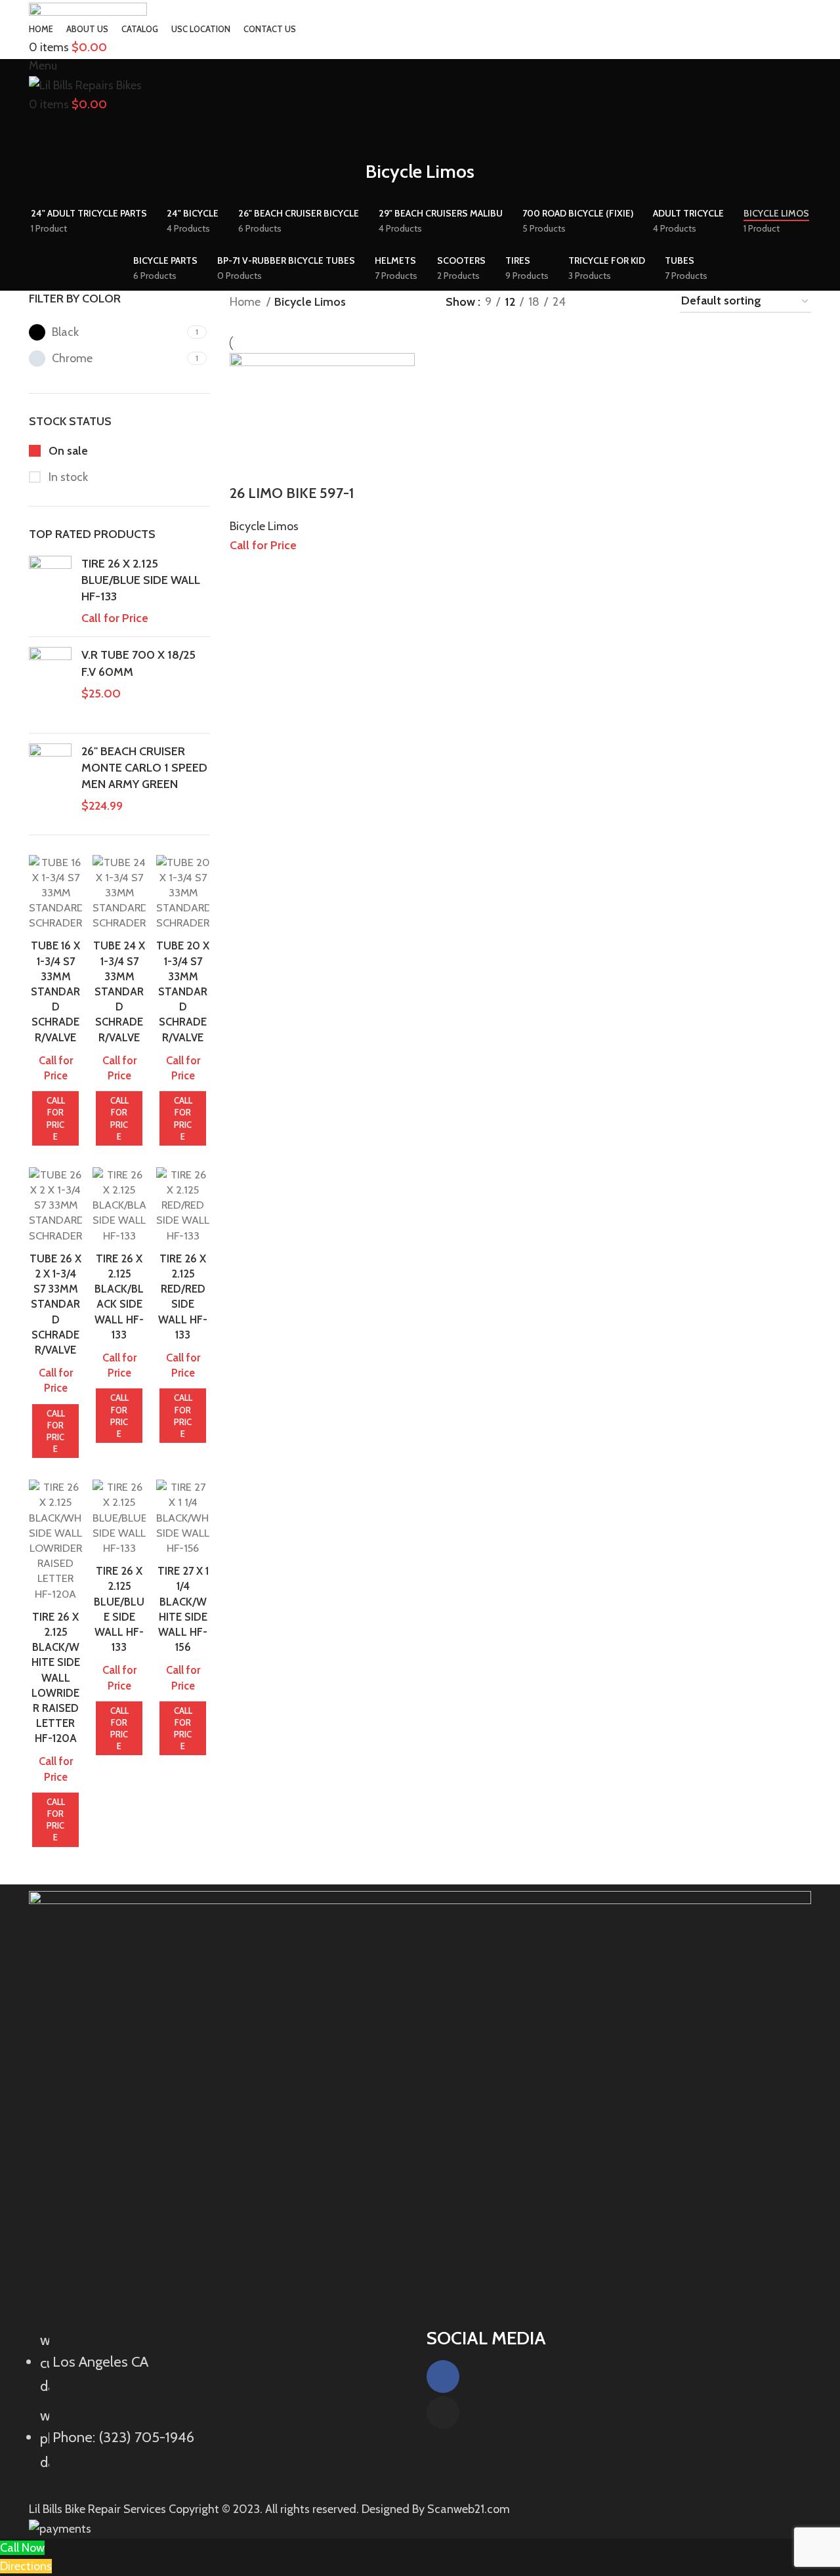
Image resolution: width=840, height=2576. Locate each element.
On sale (67, 451)
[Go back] (349, 178)
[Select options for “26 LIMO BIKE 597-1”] (246, 467)
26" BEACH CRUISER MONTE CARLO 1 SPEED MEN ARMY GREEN (144, 768)
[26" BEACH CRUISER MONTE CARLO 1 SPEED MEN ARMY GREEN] (50, 779)
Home (246, 302)
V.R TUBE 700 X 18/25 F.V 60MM (138, 663)
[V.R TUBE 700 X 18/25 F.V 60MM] (50, 685)
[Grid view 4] (652, 302)
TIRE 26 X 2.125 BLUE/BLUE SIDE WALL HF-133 (141, 580)
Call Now (22, 2548)
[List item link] (221, 2408)
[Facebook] (443, 2377)
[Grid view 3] (625, 302)
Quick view (282, 467)
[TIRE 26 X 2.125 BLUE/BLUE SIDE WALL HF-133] (50, 592)
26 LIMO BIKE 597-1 (292, 493)
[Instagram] (443, 2413)
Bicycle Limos (264, 526)
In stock (67, 477)
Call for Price (56, 1118)
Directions (26, 2566)
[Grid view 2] (598, 302)
